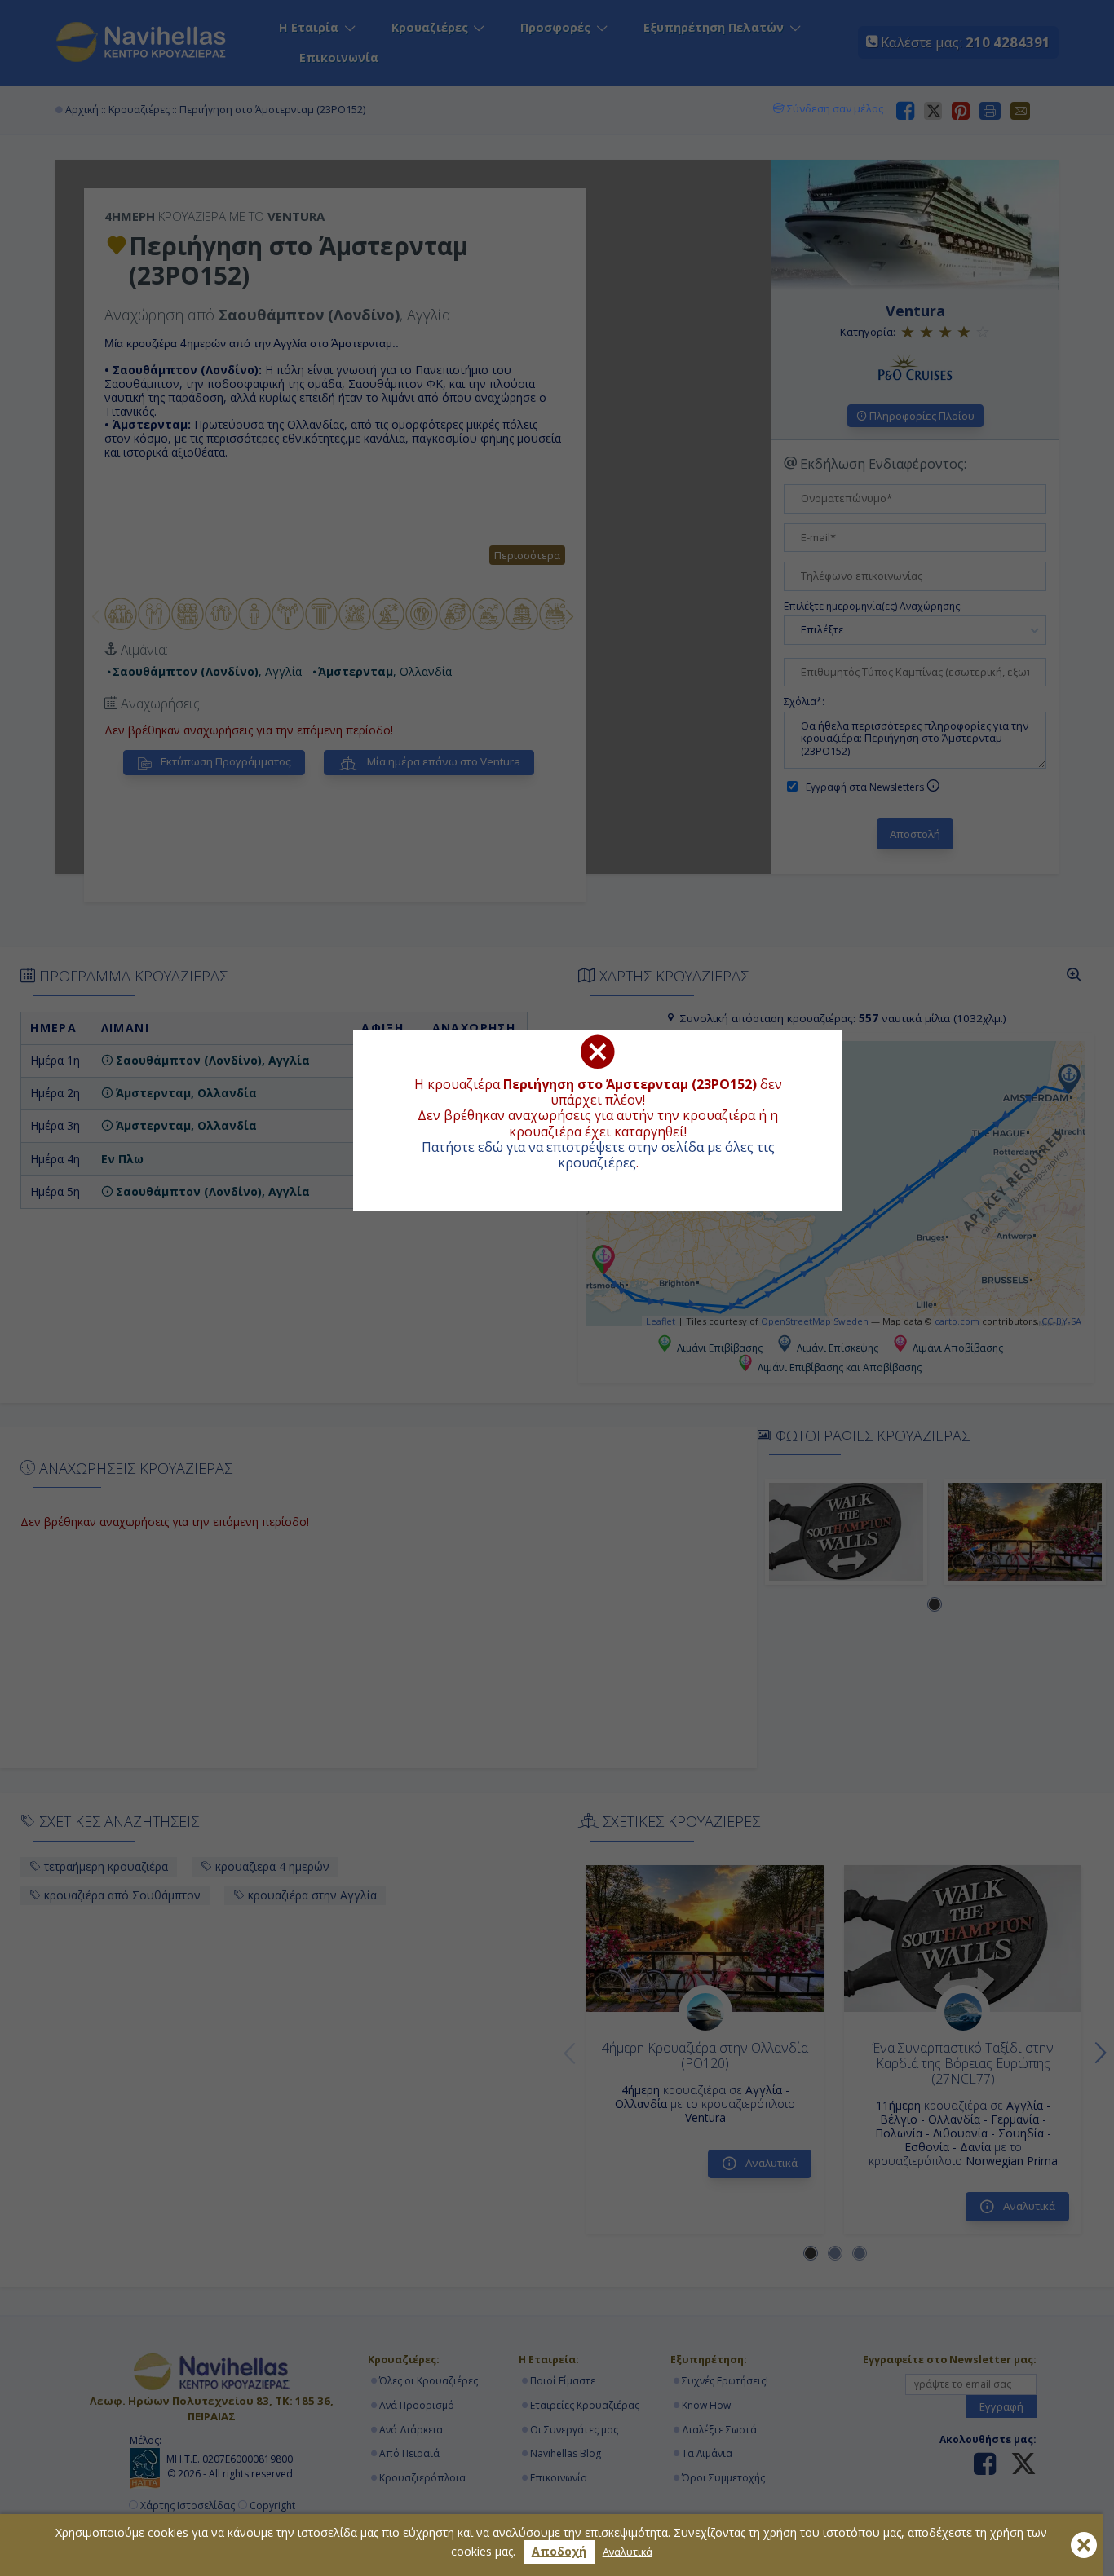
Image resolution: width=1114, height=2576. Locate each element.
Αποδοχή (559, 2551)
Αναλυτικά (628, 2552)
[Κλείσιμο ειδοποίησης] (1084, 2545)
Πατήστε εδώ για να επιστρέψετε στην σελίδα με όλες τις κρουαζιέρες (598, 1155)
